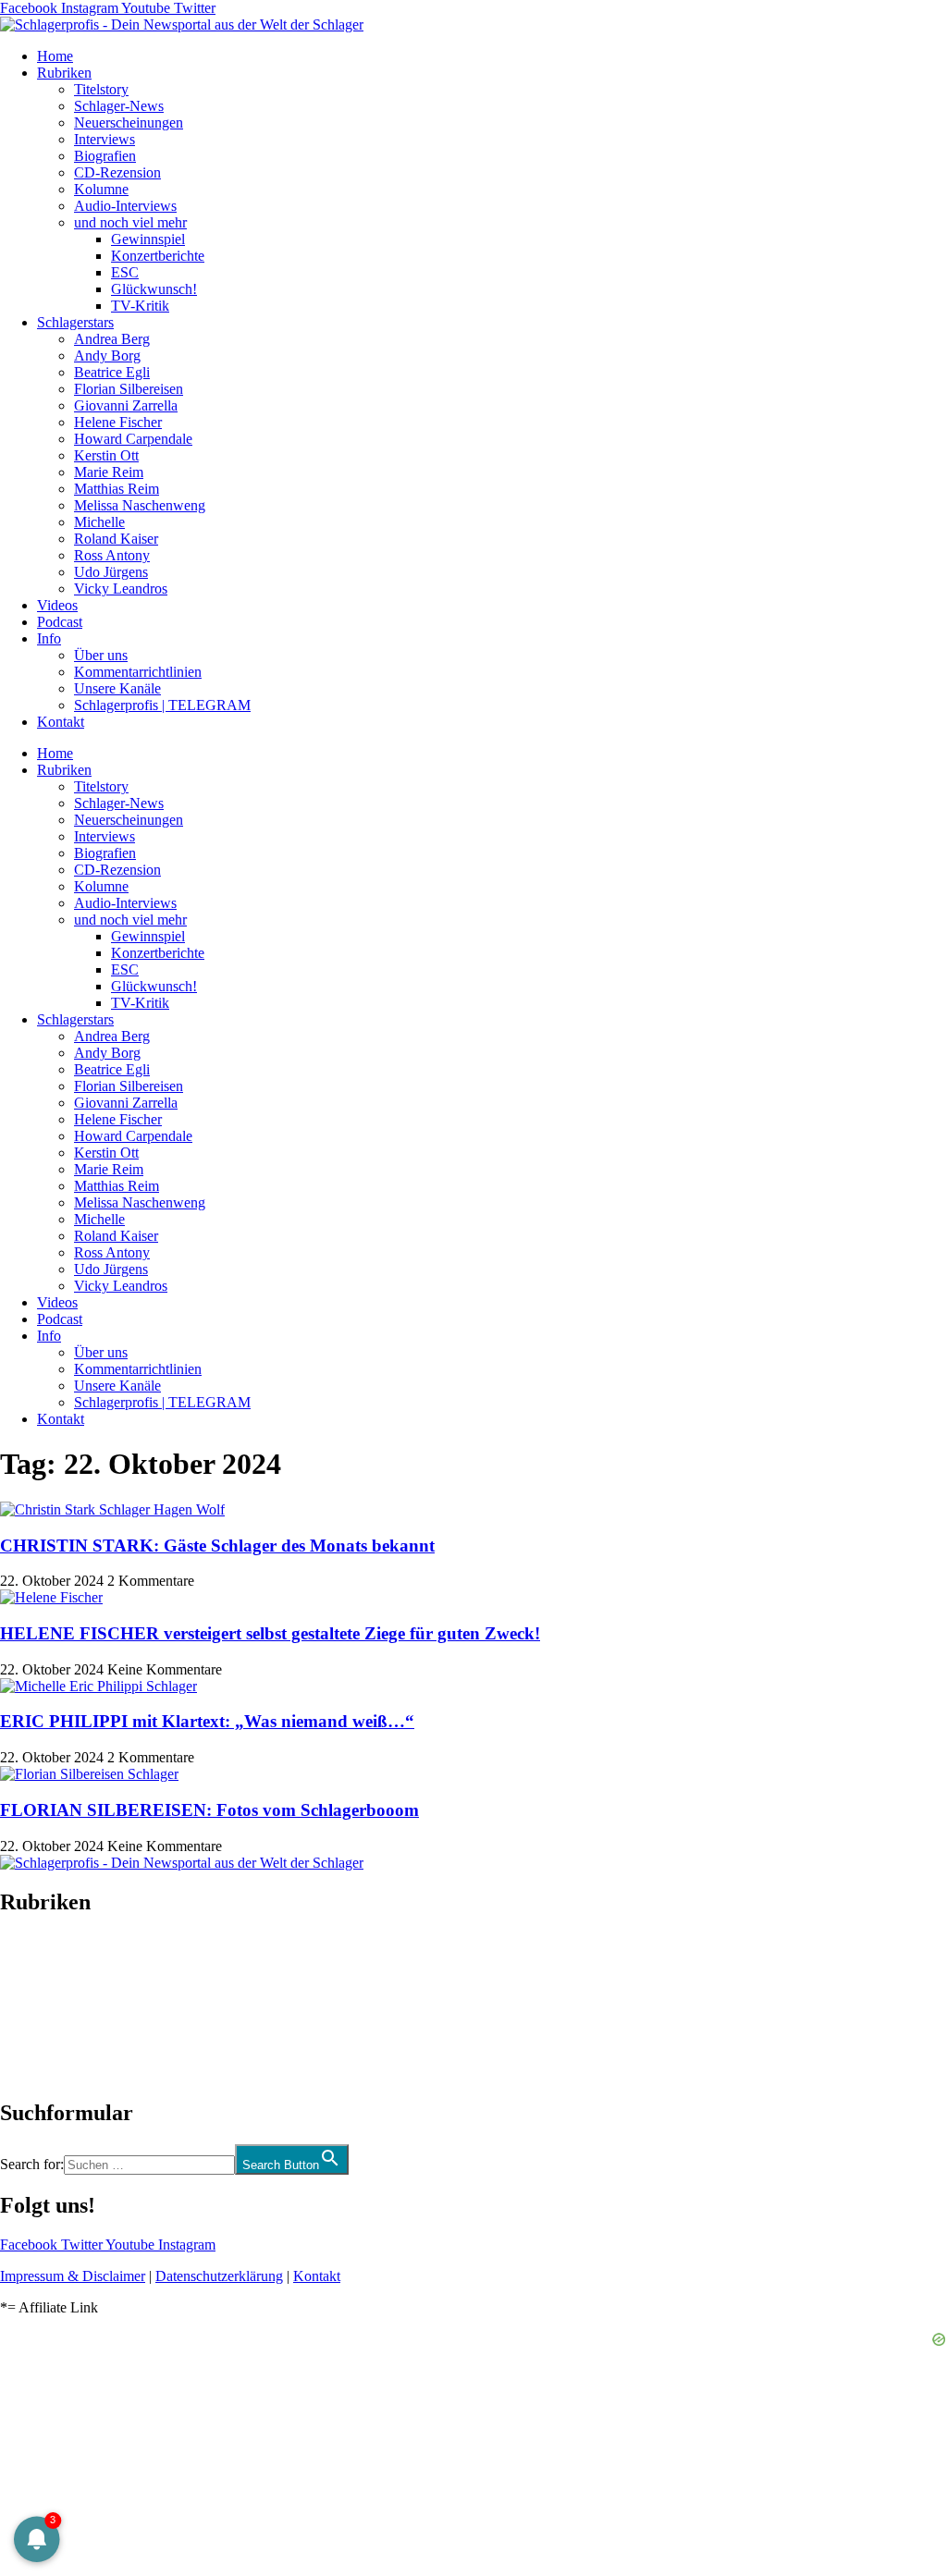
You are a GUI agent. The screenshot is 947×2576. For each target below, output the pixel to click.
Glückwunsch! (154, 289)
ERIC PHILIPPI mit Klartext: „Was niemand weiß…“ (207, 1721)
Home (55, 56)
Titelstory (101, 89)
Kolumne (101, 189)
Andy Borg (107, 356)
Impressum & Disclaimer (73, 2276)
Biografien (105, 156)
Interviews (105, 139)
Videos (57, 605)
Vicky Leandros (121, 589)
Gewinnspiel (148, 239)
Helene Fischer (118, 422)
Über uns (101, 655)
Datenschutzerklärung (219, 2276)
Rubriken (64, 73)
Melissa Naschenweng (140, 505)
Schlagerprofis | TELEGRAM (162, 705)
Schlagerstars (75, 322)
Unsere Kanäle (117, 688)
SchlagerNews (43, 1957)
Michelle (99, 522)
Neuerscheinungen (129, 123)
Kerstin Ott (106, 455)
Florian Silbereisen (129, 389)
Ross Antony (112, 555)
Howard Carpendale (133, 439)
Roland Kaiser (116, 539)
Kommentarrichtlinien (138, 672)
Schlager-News (119, 106)
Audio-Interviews (125, 206)
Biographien (36, 2007)
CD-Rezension (117, 172)
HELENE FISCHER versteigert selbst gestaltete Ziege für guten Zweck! (270, 1633)
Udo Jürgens (111, 572)
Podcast (60, 622)
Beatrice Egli (112, 372)
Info (49, 638)
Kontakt (61, 722)
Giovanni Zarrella (126, 405)
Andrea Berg (112, 339)
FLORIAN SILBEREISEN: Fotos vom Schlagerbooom (209, 1810)
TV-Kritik (140, 306)
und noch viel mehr (130, 222)
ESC (125, 272)
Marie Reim (109, 472)
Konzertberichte (158, 256)
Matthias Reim (117, 489)
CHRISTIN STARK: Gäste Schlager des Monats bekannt (217, 1546)
